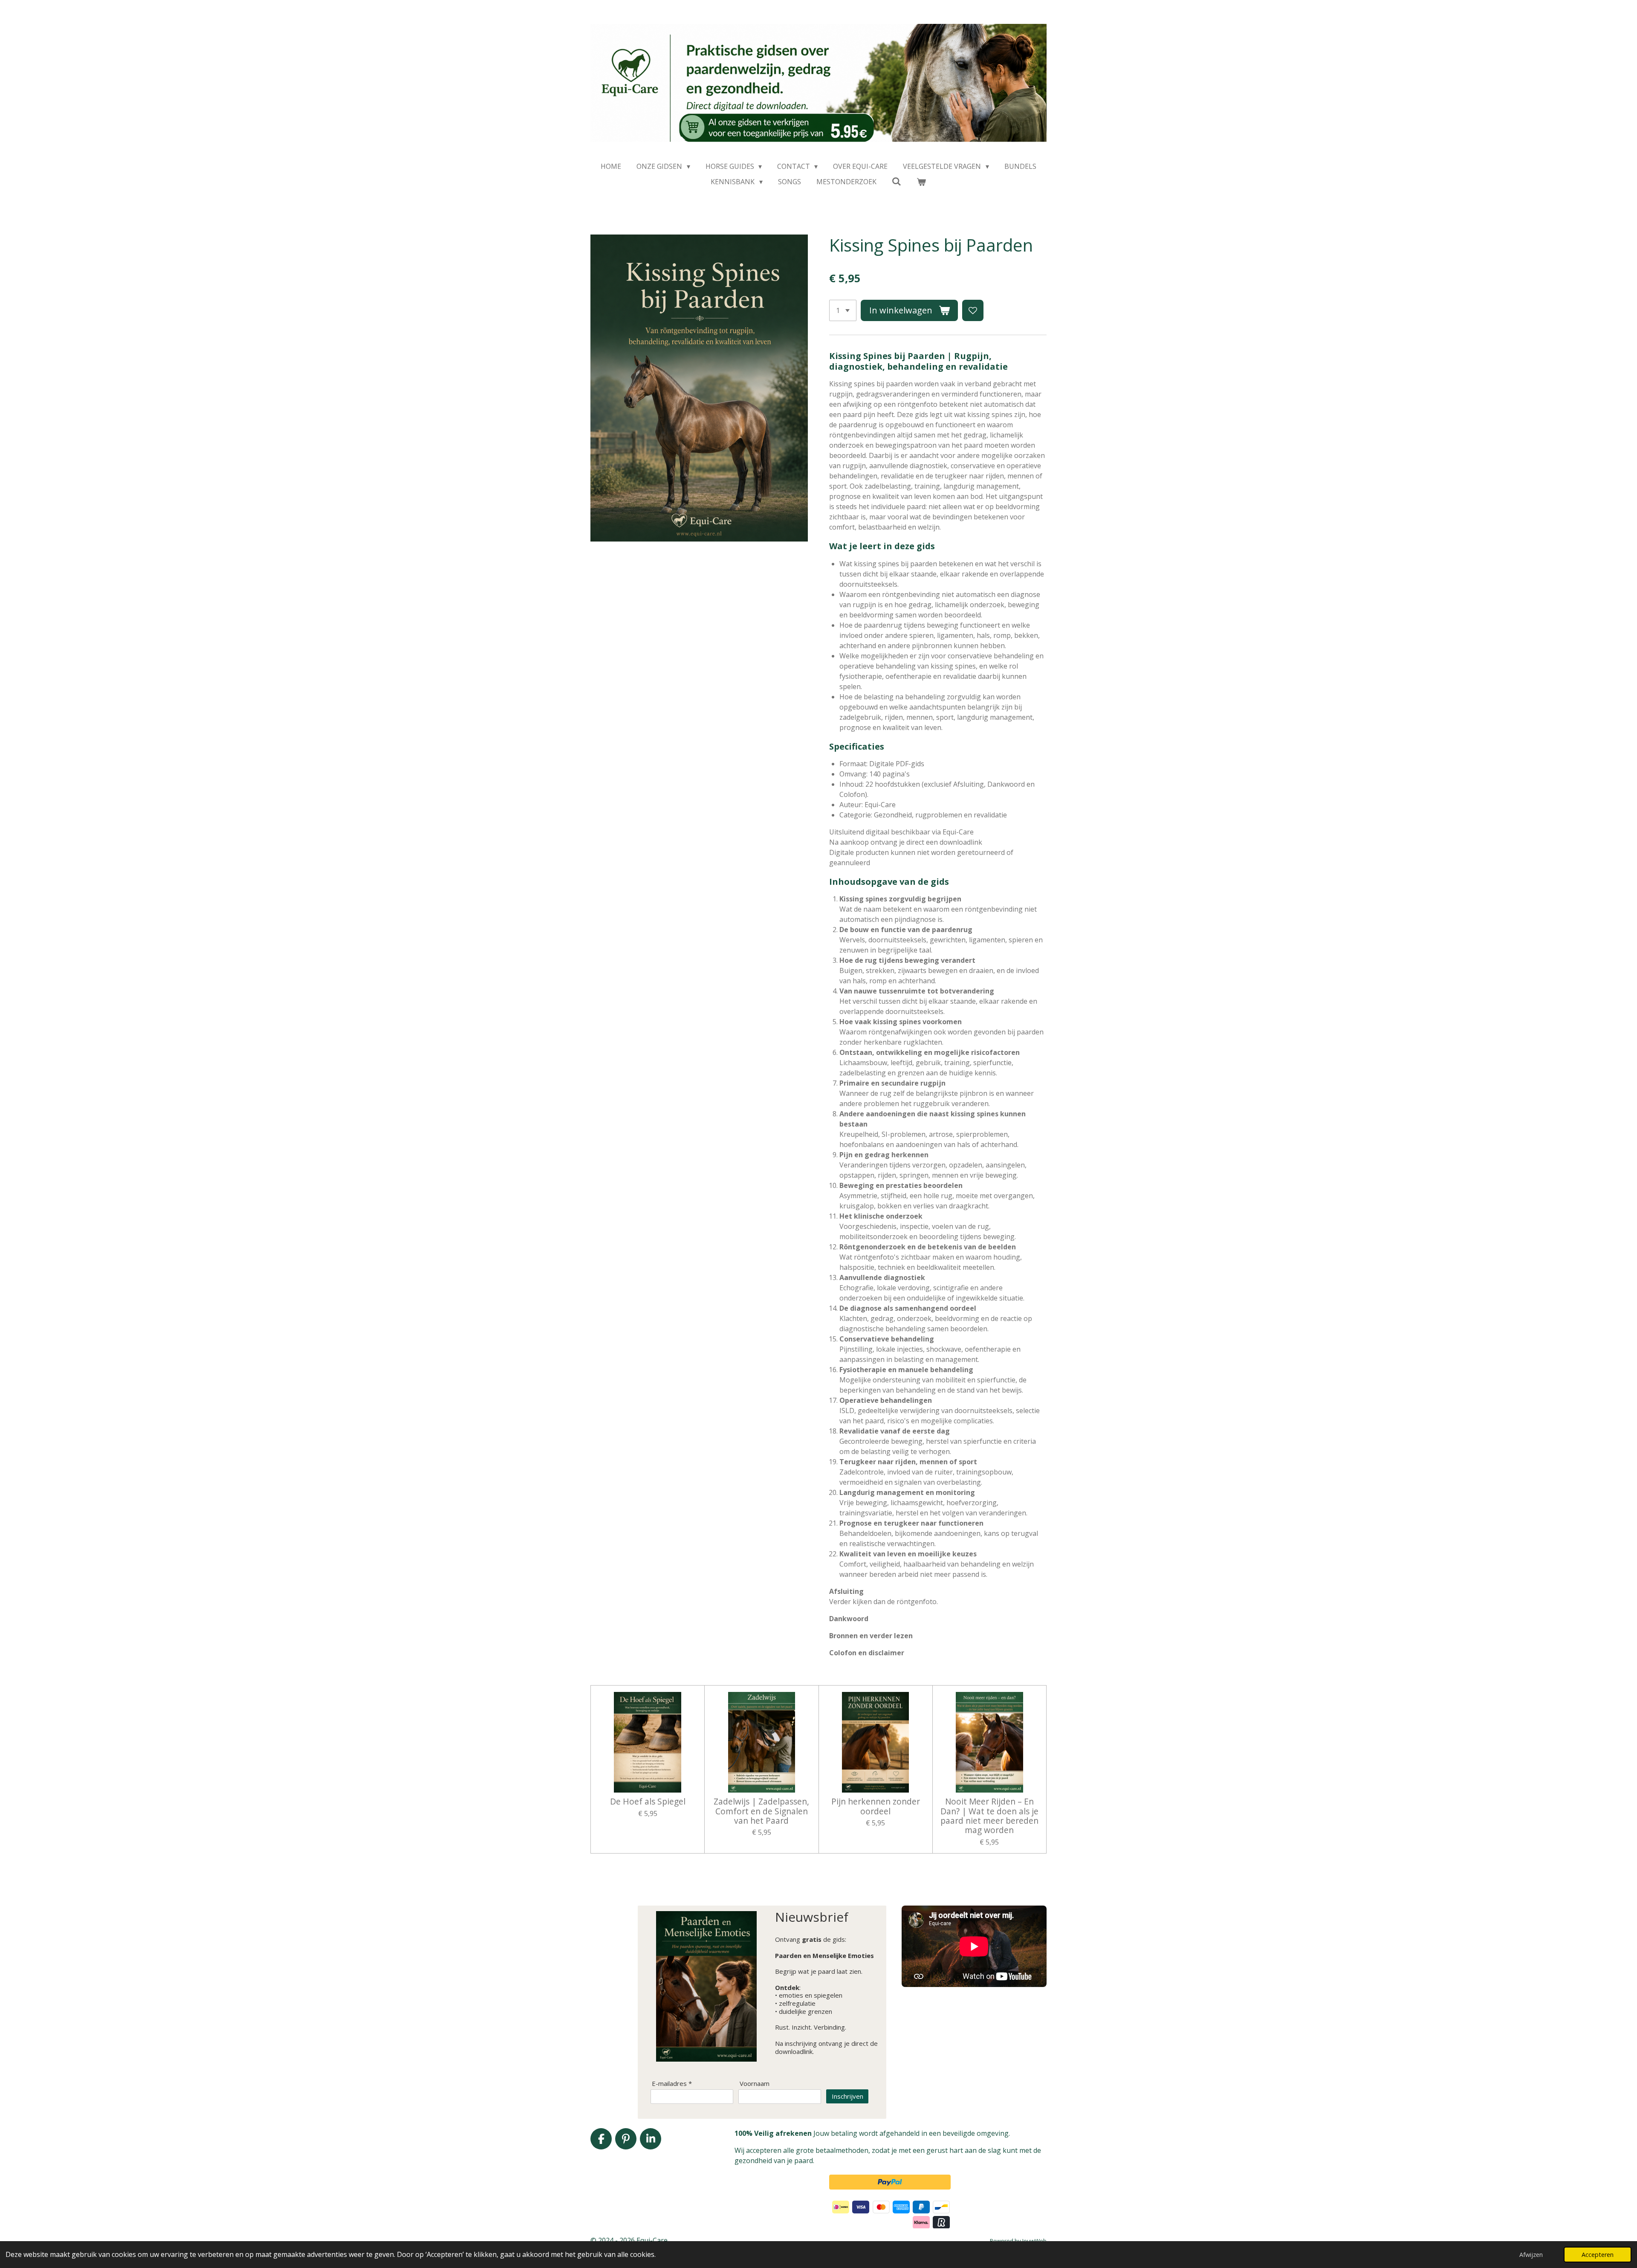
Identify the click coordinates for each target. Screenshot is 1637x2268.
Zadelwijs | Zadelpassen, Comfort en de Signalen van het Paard (761, 1811)
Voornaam (755, 2084)
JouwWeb (1034, 2241)
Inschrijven (847, 2096)
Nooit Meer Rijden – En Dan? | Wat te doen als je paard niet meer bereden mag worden (989, 1816)
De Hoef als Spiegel (648, 1802)
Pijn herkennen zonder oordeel (876, 1806)
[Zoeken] (897, 181)
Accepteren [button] (1598, 2255)
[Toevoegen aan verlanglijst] (973, 310)
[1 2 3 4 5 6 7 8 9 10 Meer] (843, 310)
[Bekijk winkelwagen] (921, 182)
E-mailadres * (672, 2084)
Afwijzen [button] (1531, 2255)
